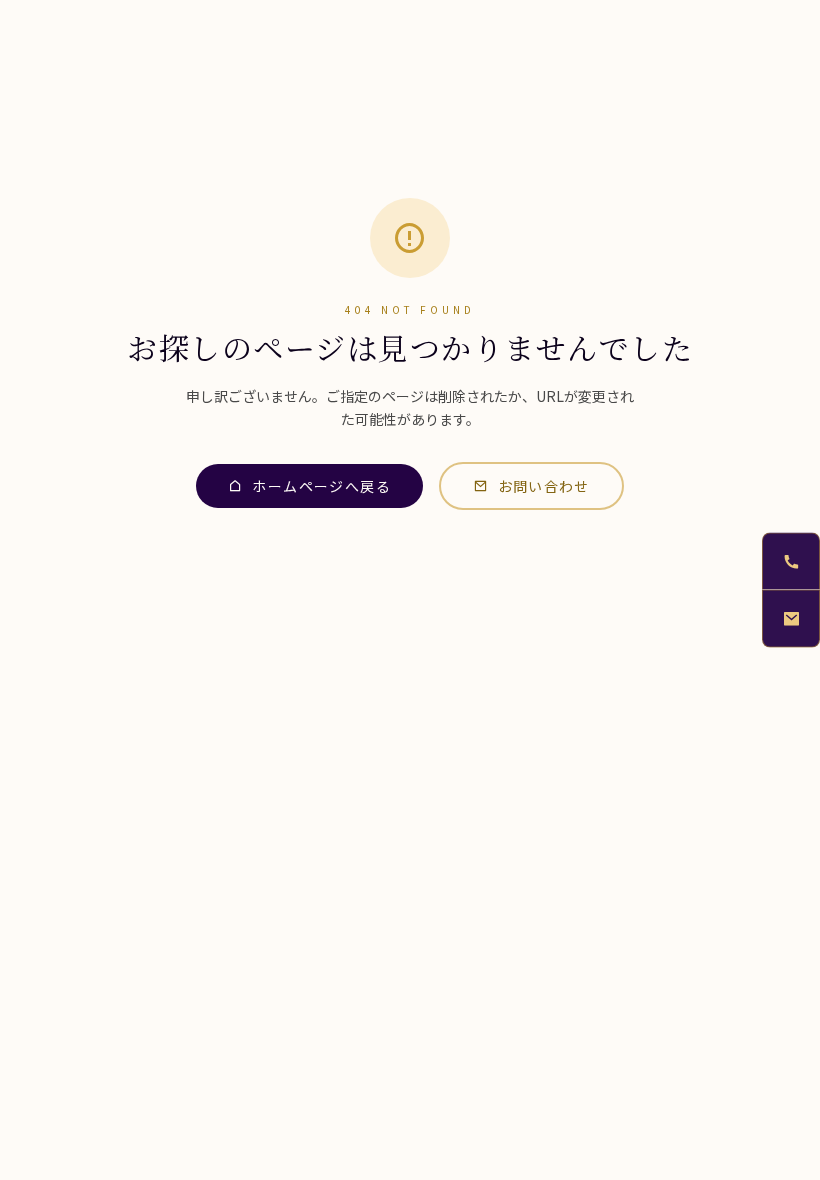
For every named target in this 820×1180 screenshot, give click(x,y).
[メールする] (791, 619)
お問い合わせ (544, 486)
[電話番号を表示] (791, 561)
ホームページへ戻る (321, 486)
